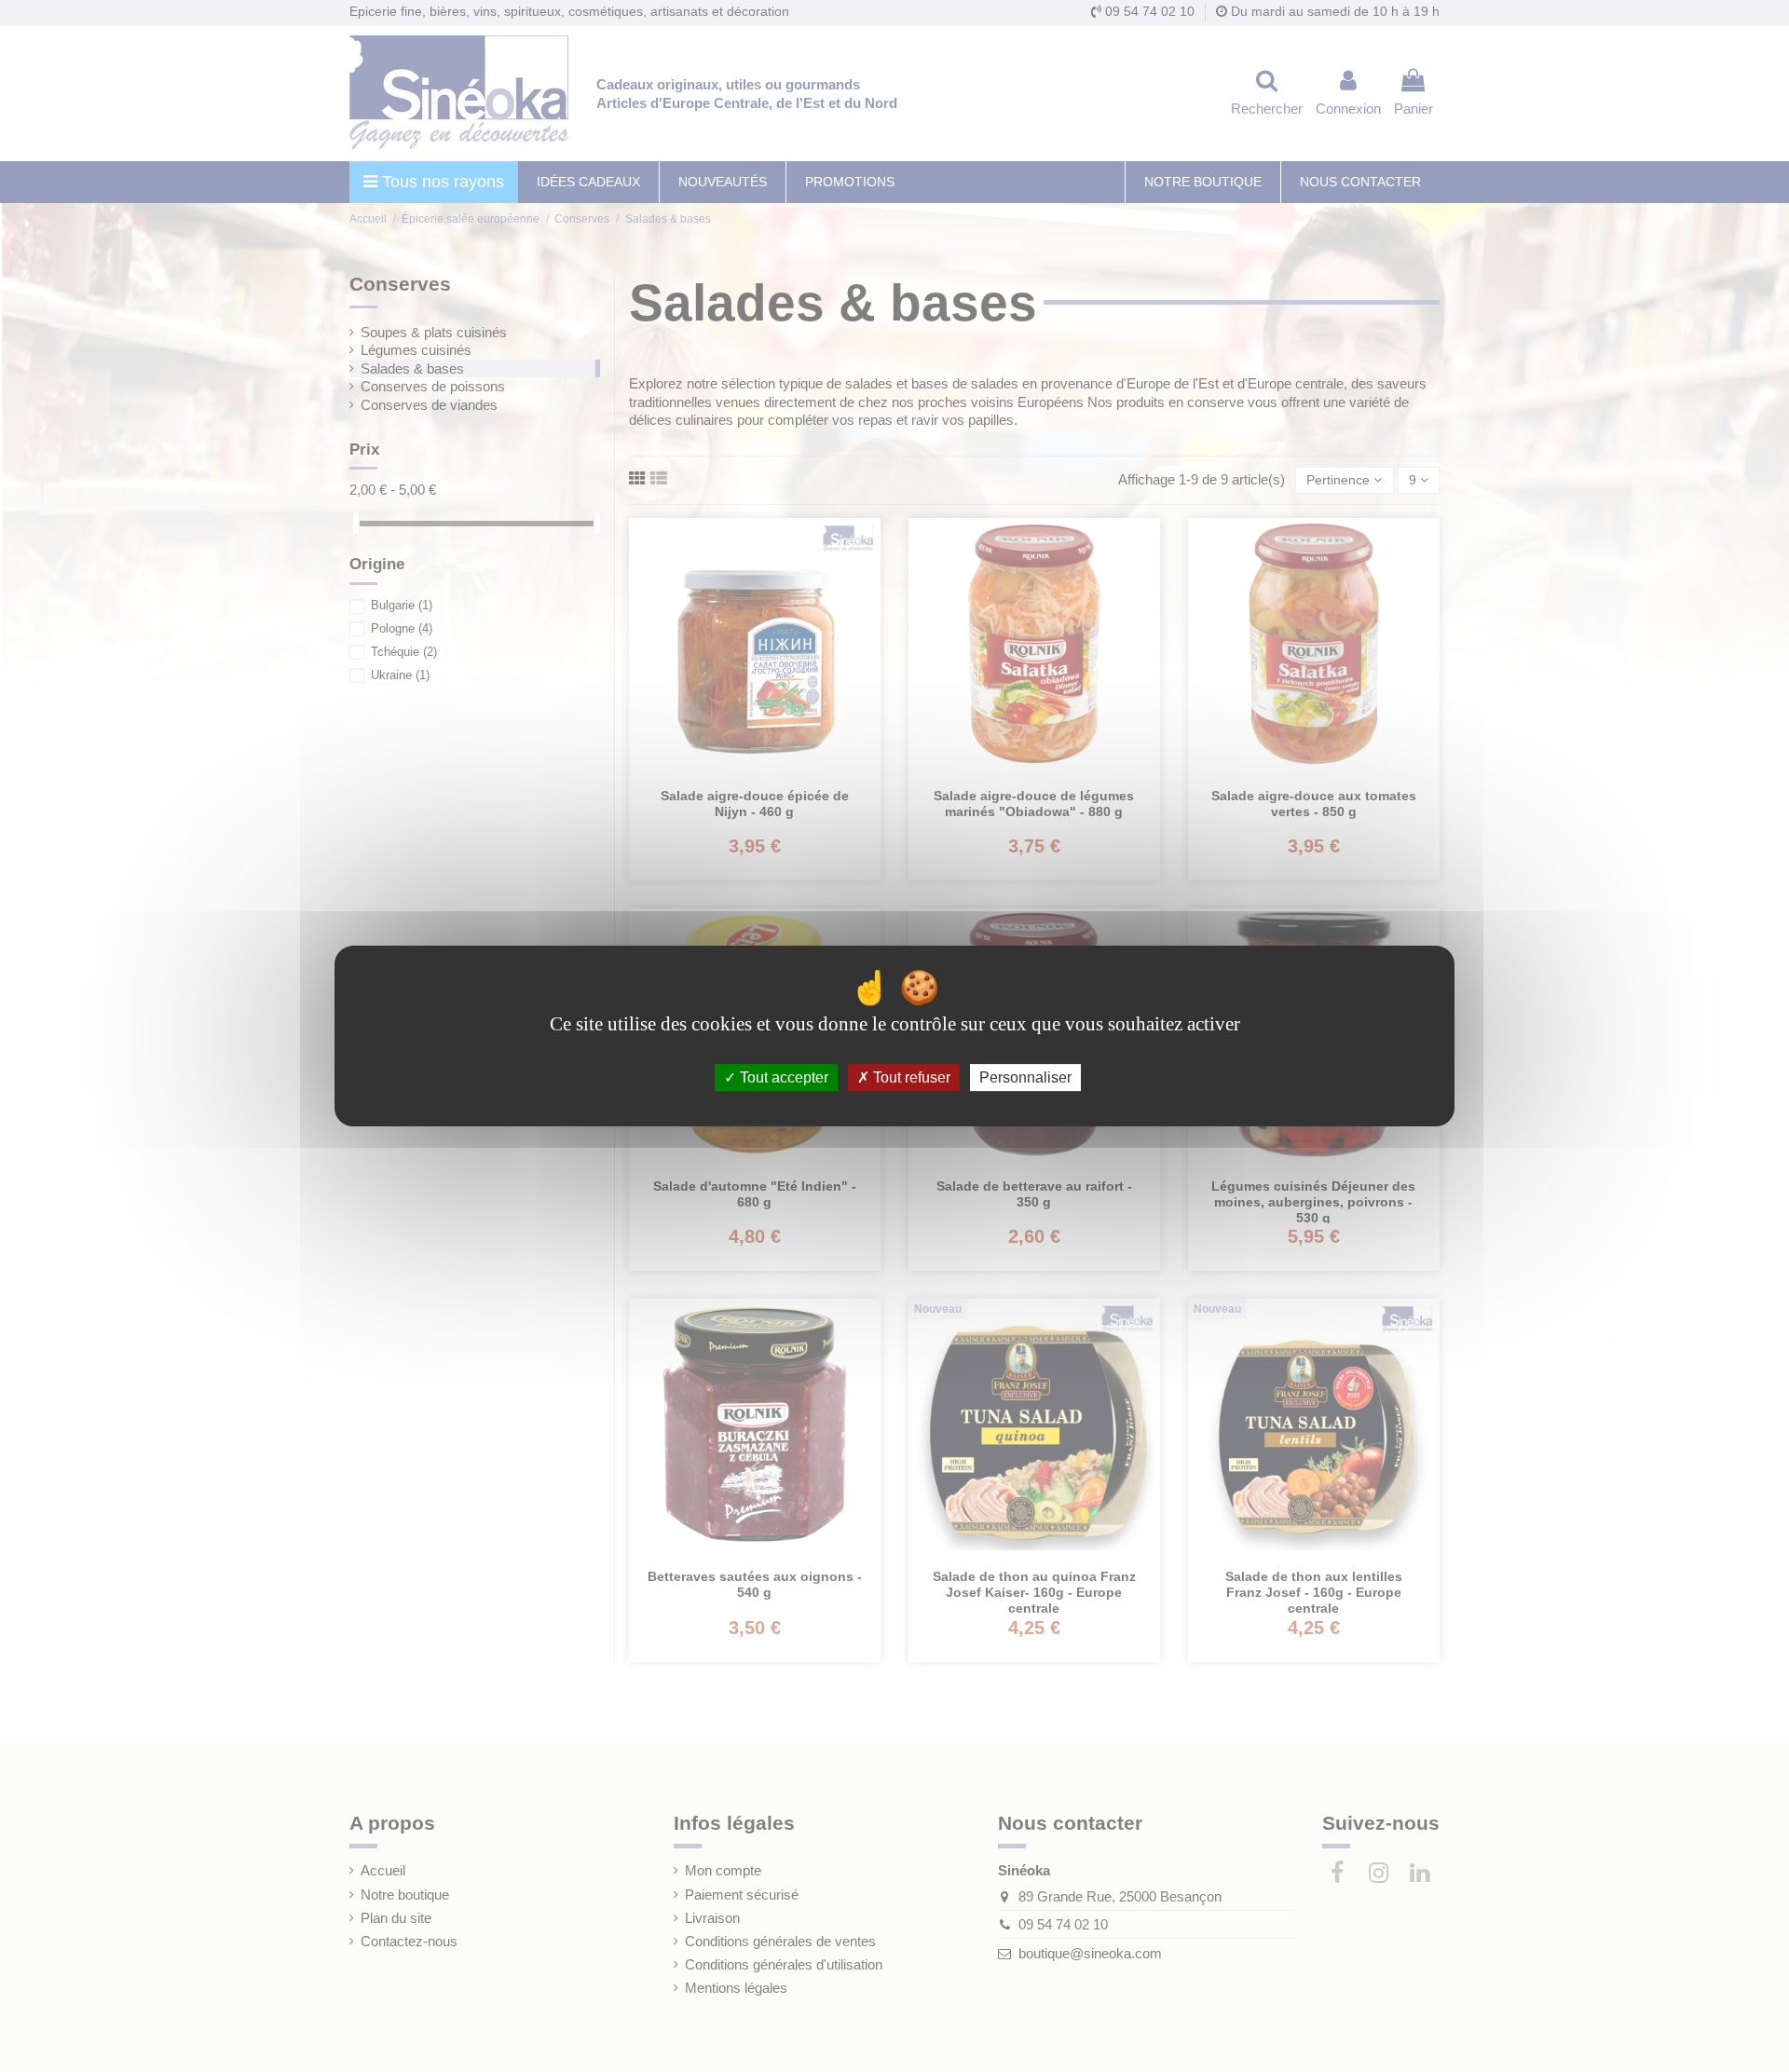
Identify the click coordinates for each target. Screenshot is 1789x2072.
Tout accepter (782, 1077)
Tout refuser (910, 1077)
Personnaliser (1025, 1077)
